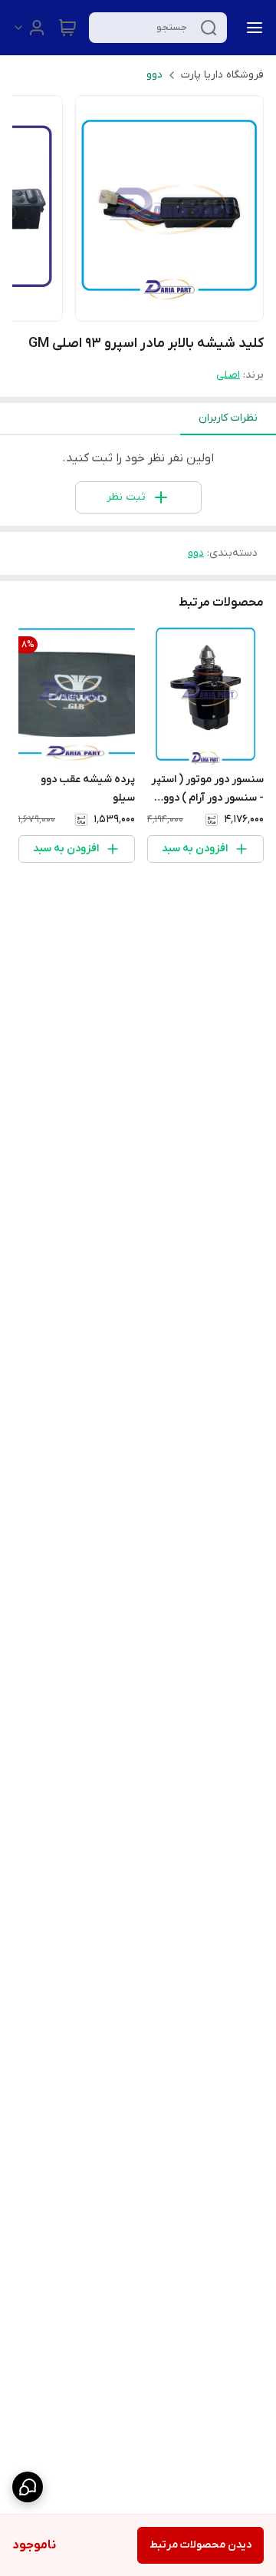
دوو (154, 75)
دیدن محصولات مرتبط (200, 2545)
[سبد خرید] (67, 28)
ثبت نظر (126, 497)
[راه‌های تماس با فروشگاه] (28, 2487)
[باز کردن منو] (251, 28)
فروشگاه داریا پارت (222, 75)
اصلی (228, 375)
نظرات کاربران (228, 418)
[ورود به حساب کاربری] (29, 28)
